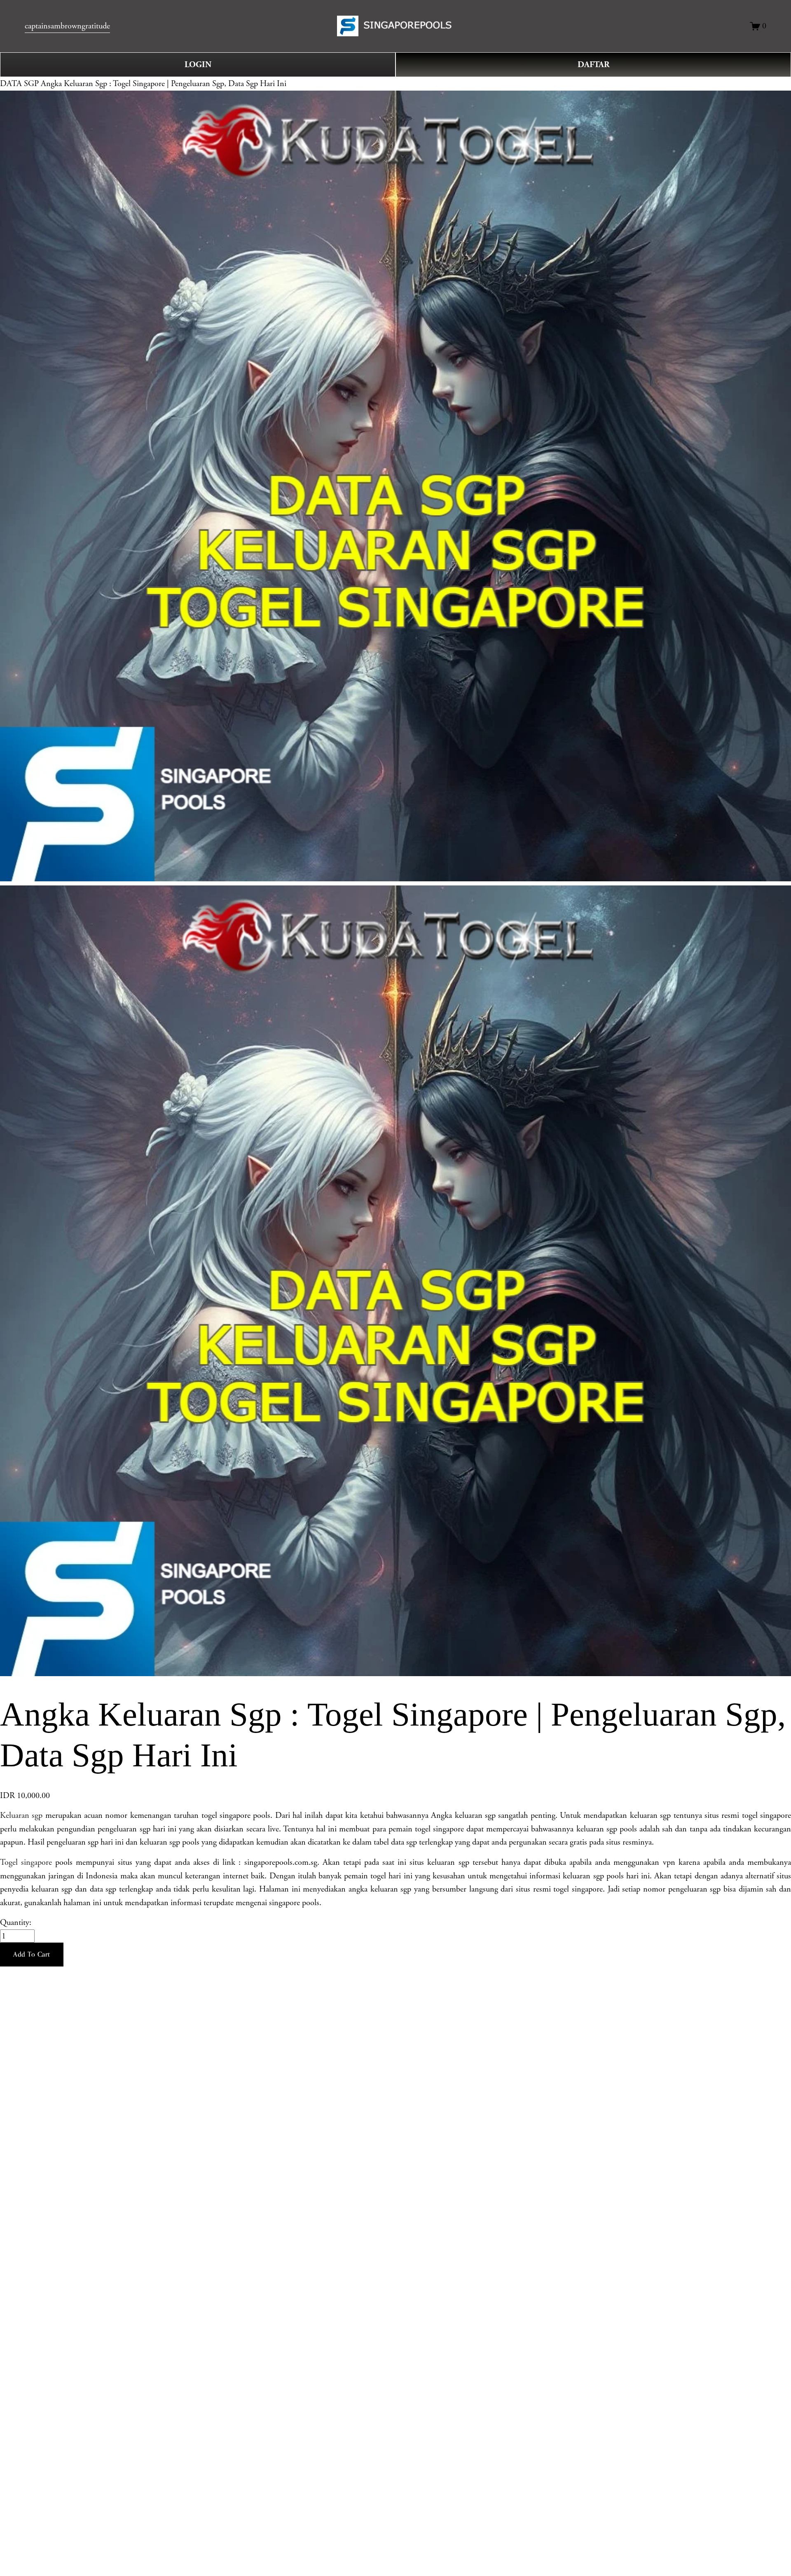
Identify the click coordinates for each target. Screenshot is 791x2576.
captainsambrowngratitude (67, 26)
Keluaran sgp (21, 1815)
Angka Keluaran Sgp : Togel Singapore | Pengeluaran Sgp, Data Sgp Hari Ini (164, 84)
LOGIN (198, 65)
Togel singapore (26, 1862)
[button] (32, 1955)
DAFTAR (593, 65)
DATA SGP (19, 84)
